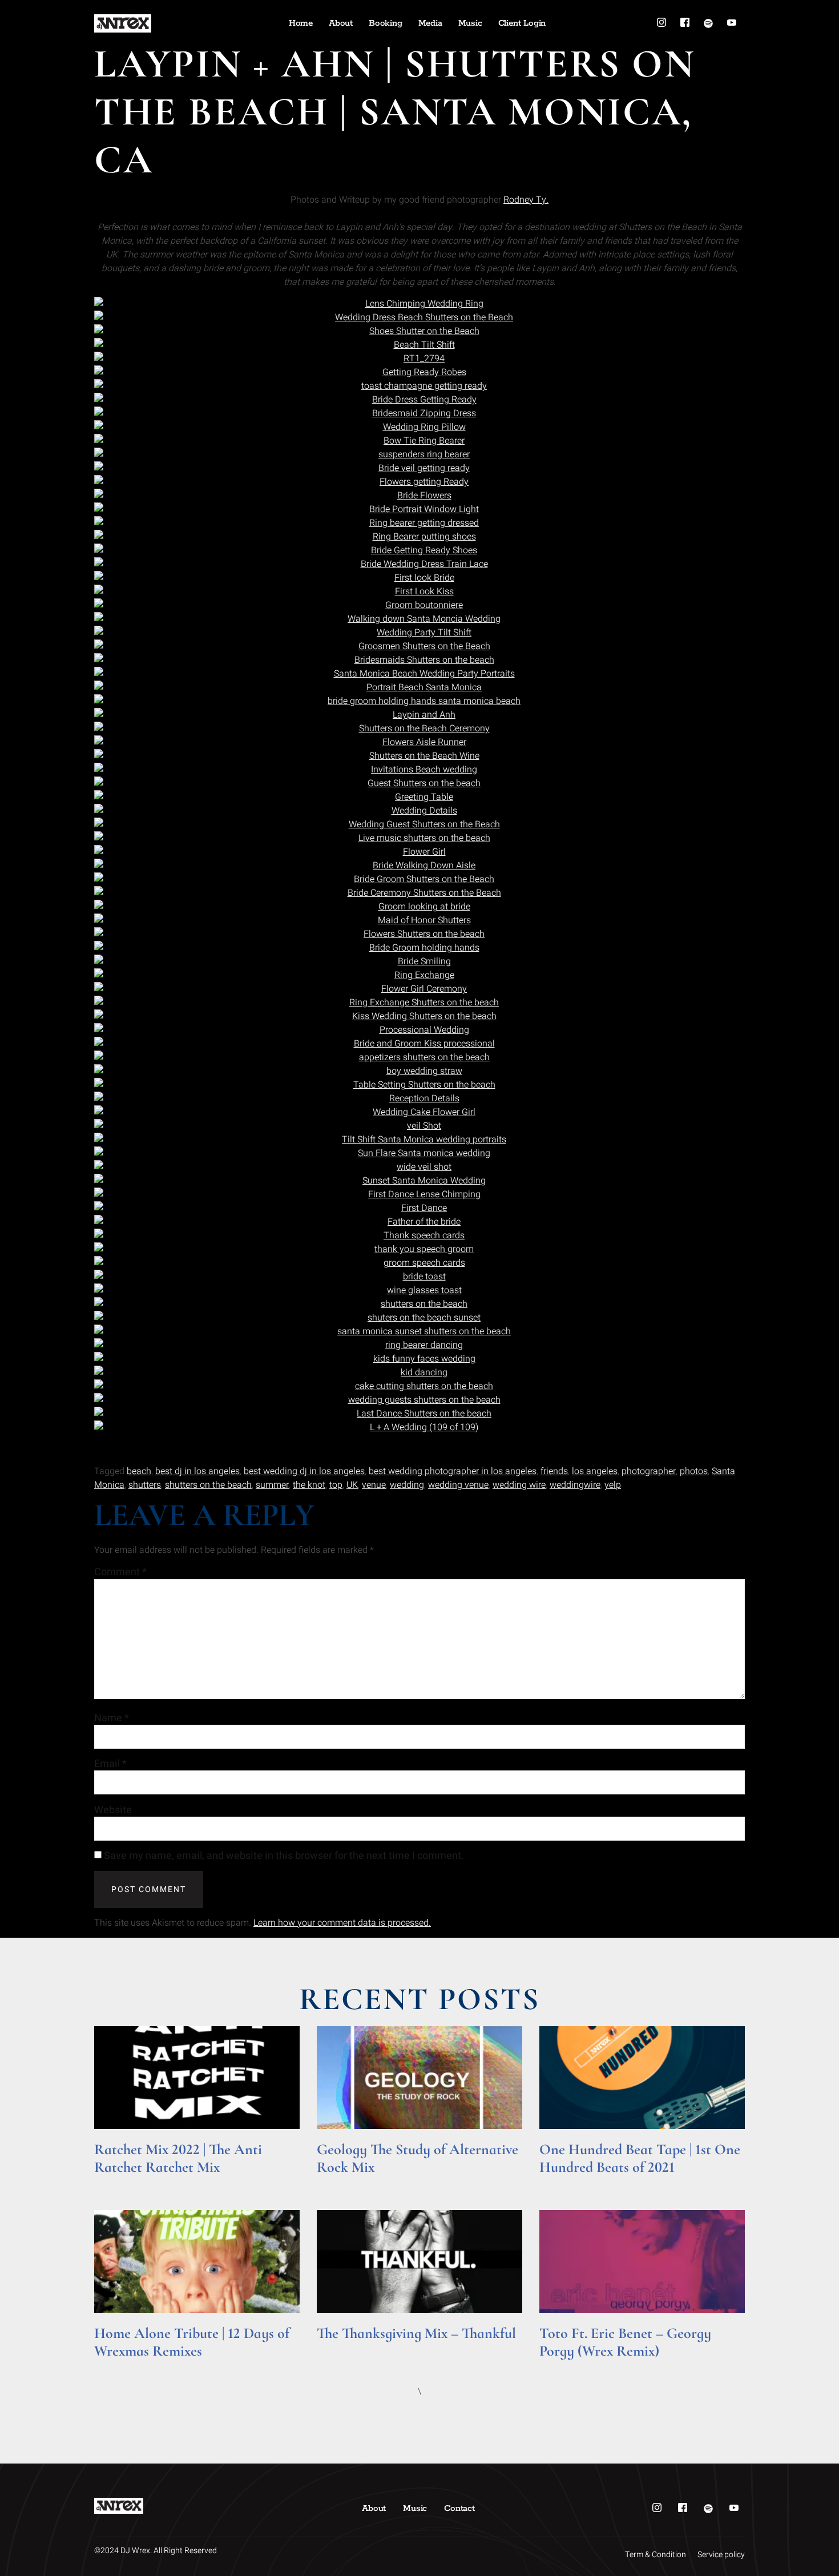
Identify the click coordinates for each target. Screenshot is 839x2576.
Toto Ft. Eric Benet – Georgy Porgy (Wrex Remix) (625, 2342)
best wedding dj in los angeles (304, 1471)
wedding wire (519, 1485)
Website (113, 1810)
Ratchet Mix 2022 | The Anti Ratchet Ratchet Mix (178, 2158)
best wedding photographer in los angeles (453, 1471)
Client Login (522, 23)
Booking (386, 23)
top (336, 1485)
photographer (649, 1471)
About (341, 23)
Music (470, 23)
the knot (309, 1485)
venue (374, 1485)
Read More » (116, 2183)
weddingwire (575, 1485)
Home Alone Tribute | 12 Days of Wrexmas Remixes (192, 2342)
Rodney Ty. (526, 200)
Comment (120, 1572)
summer (272, 1485)
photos (694, 1471)
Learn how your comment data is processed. (342, 1923)
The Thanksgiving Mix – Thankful (416, 2333)
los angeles (595, 1471)
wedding (407, 1485)
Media (430, 23)
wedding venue (458, 1485)
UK (352, 1485)
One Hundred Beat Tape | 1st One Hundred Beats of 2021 (640, 2158)
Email (110, 1764)
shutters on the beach (208, 1485)
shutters (145, 1485)
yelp (613, 1485)
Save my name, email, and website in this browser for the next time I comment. (284, 1856)
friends (554, 1471)
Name (112, 1718)
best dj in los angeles (197, 1471)
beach (139, 1471)
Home (301, 23)
